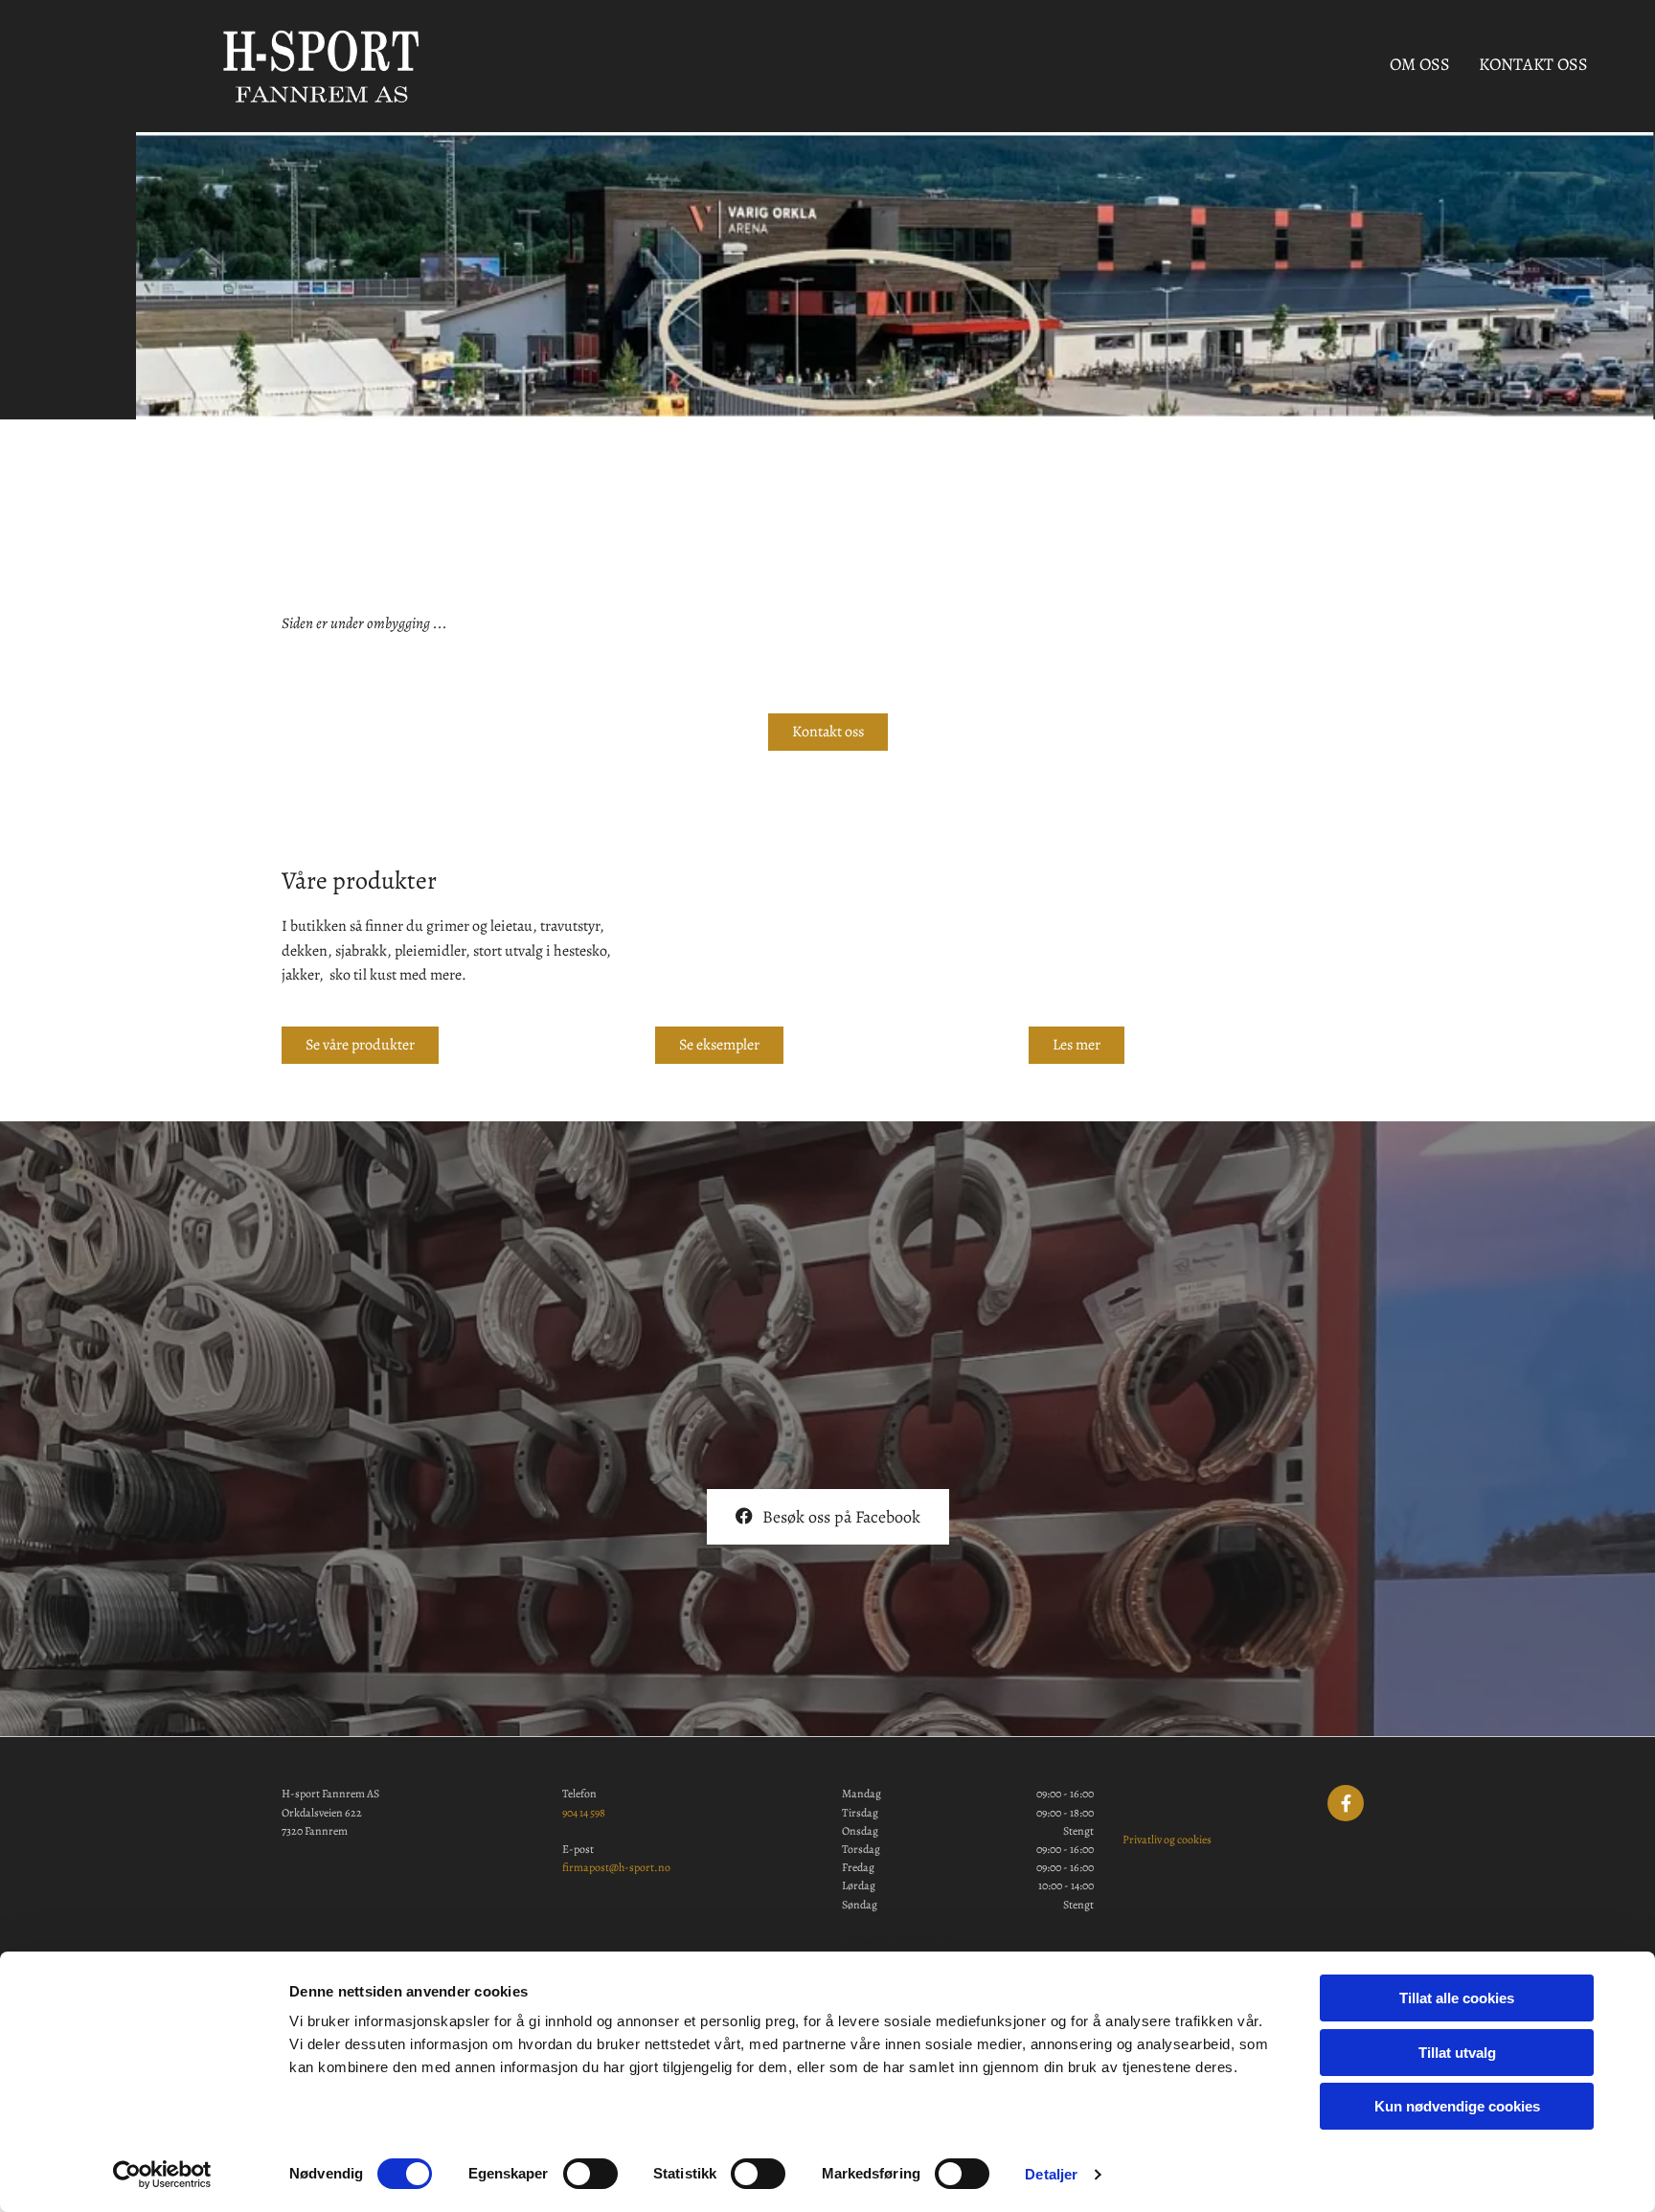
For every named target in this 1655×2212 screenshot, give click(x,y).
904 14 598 (584, 1813)
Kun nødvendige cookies (1457, 2106)
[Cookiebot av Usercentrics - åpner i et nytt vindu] (162, 2175)
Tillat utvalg (1457, 2053)
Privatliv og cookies (1167, 1840)
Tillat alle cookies (1457, 1998)
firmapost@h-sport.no (616, 1867)
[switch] (590, 2174)
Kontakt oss (1533, 64)
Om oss (1420, 64)
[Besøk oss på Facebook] (1346, 1803)
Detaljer (1051, 2174)
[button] (828, 732)
